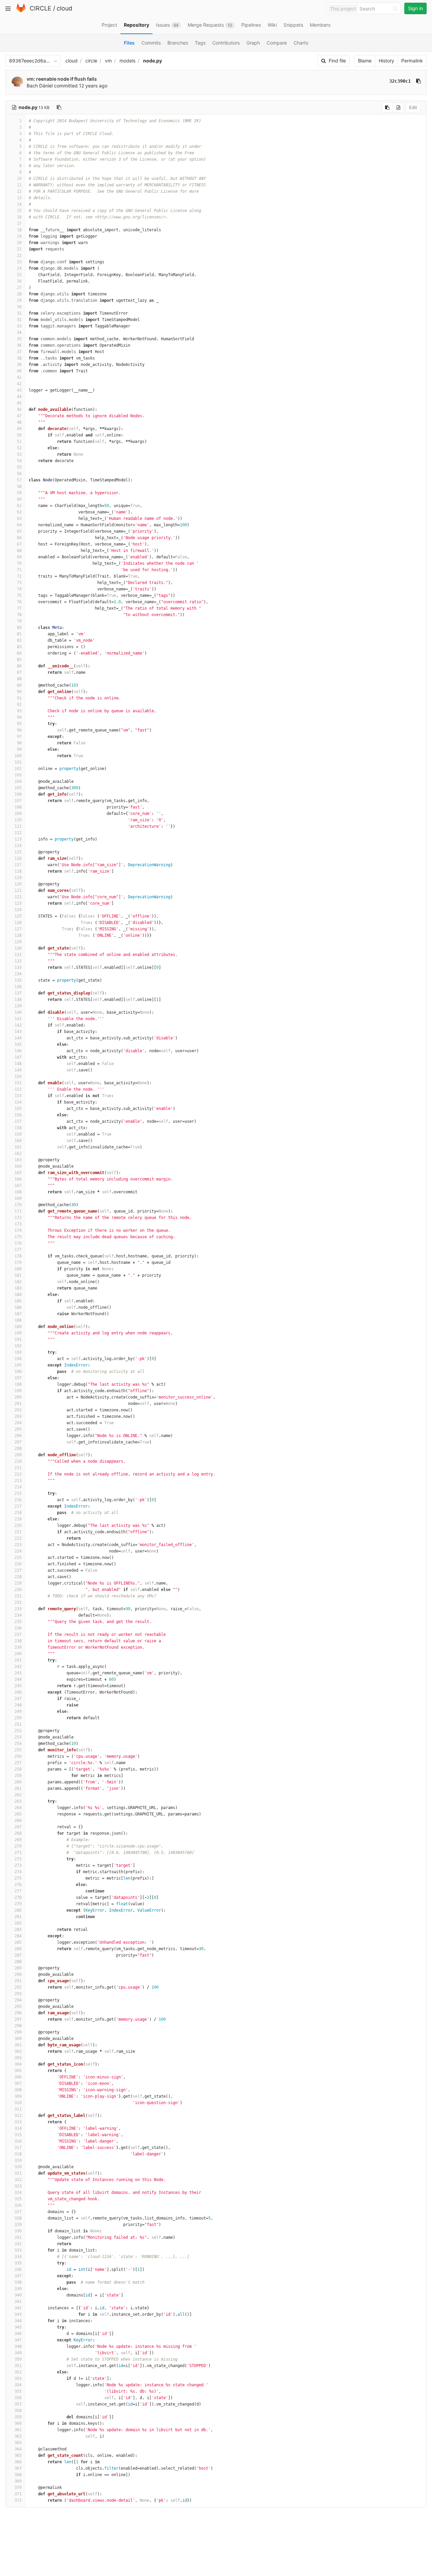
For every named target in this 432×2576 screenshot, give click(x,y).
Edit (413, 107)
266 (18, 1821)
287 (18, 1955)
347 (18, 2340)
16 (19, 217)
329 (18, 2225)
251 (18, 1724)
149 (18, 1070)
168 (18, 1192)
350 (18, 2359)
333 (18, 2250)
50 (19, 435)
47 (19, 416)
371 (18, 2494)
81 (19, 634)
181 (18, 1275)
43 (19, 390)
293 (18, 1994)
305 (18, 2071)
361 (18, 2430)
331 (18, 2237)
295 (18, 2007)
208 (18, 1449)
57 (19, 480)
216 (18, 1500)
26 (19, 281)
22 (19, 256)
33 (19, 326)
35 (19, 339)
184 (18, 1295)
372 (18, 2500)
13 (19, 198)
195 (18, 1365)
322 (18, 2180)
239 (18, 1647)
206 (18, 1436)
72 (19, 576)
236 (18, 1628)
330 (18, 2231)
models (127, 61)
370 (18, 2488)
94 (19, 717)
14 (19, 204)
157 (18, 1121)
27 (19, 288)
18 (19, 230)
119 (18, 878)
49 (19, 429)
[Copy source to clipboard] (387, 107)
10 (19, 179)
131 (18, 955)
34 (19, 333)
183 (18, 1288)
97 (19, 737)
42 (19, 384)
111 (18, 826)
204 (18, 1423)
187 (18, 1314)
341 (18, 2302)
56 (19, 474)
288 (18, 1962)
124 (18, 910)
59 (19, 493)
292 (18, 1987)
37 (19, 352)
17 (19, 223)
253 (18, 1737)
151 (18, 1083)
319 (18, 2160)
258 (18, 1769)
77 (19, 608)
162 (18, 1153)
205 (18, 1429)
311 (18, 2109)
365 (18, 2455)
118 (18, 871)
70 (19, 563)
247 (18, 1699)
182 (18, 1282)
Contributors (226, 43)
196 (18, 1372)
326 (18, 2205)
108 (18, 807)
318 (18, 2154)
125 (18, 916)
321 (18, 2173)
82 (19, 640)
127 (18, 929)
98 (19, 743)
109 (18, 814)
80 (19, 628)
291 (18, 1981)
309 (18, 2096)
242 (18, 1667)
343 (18, 2314)
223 (18, 1545)
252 (18, 1731)
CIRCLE (40, 8)
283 (18, 1930)
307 (18, 2083)
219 (18, 1519)
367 (18, 2468)
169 (18, 1198)
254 (18, 1744)
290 (18, 1974)
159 (18, 1134)
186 (18, 1307)
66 (19, 538)
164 (18, 1166)
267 (18, 1827)
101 (18, 762)
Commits (151, 43)
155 (18, 1109)
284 (18, 1936)
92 (19, 705)
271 (18, 1853)
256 (18, 1756)
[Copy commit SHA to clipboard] (418, 81)
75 (19, 595)
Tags (200, 43)
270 (18, 1846)
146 (18, 1051)
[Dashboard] (21, 11)
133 (18, 967)
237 (18, 1635)
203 (18, 1416)
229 (18, 1583)
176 (18, 1243)
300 (18, 2039)
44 (19, 397)
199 (18, 1391)
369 (18, 2481)
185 (18, 1301)
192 (18, 1346)
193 (18, 1352)
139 (18, 1006)
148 (18, 1064)
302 (18, 2051)
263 (18, 1801)
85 (19, 660)
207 (18, 1442)
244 (18, 1679)
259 (18, 1776)
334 (18, 2257)
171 (18, 1211)
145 (18, 1044)
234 (18, 1615)
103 (18, 775)
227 (18, 1570)
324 (18, 2193)
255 (18, 1750)
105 (18, 788)
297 (18, 2019)
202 (18, 1410)
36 (19, 345)
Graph (253, 43)
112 (18, 833)
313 (18, 2122)
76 (19, 602)
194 (18, 1359)
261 (18, 1788)
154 (18, 1102)
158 (18, 1128)
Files (129, 43)
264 (18, 1808)
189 (18, 1327)
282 (18, 1923)
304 (18, 2064)
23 (19, 262)
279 (18, 1904)
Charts (301, 43)
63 (19, 519)
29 (19, 300)
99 (19, 749)
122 (18, 897)
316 (18, 2141)
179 (18, 1263)
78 (19, 615)
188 (18, 1320)
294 (18, 2000)
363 (18, 2443)
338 (18, 2282)
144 (18, 1038)
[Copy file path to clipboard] (59, 107)
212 (18, 1474)
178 (18, 1256)
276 (18, 1885)
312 (18, 2116)
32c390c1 (400, 81)
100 (18, 756)
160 (18, 1141)
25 (19, 275)
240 (18, 1654)
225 (18, 1558)
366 (18, 2462)
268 (18, 1833)
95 (19, 724)
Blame (365, 61)
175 (18, 1237)
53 (19, 454)
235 (18, 1622)
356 (18, 2398)
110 (18, 820)
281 (18, 1917)
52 (19, 448)
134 (18, 974)
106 (18, 794)
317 (18, 2148)
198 (18, 1384)
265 (18, 1814)
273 (18, 1865)
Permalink (412, 61)
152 (18, 1089)
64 (19, 525)
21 (19, 249)
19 (19, 236)
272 (18, 1859)
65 (19, 531)
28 (19, 294)
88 (19, 679)
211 (18, 1468)
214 (18, 1487)
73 (19, 583)
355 (18, 2391)
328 (18, 2218)
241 (18, 1660)
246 (18, 1692)
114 (18, 846)
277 (18, 1891)
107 (18, 801)
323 (18, 2186)
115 (18, 852)
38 (19, 358)
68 (19, 551)
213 (18, 1481)
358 (18, 2411)
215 (18, 1493)
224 (18, 1551)
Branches (178, 43)
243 (18, 1673)
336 (18, 2269)
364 (18, 2449)
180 (18, 1269)
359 (18, 2417)
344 (18, 2321)
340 (18, 2295)
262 (18, 1795)
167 (18, 1186)
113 (18, 839)
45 (19, 403)
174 (18, 1230)
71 (19, 570)
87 (19, 672)
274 (18, 1872)
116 (18, 858)
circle (91, 61)
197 (18, 1378)
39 (19, 365)
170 (18, 1205)
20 (19, 243)
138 (18, 1000)
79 (19, 621)
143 (18, 1032)
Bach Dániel (40, 86)
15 (19, 211)
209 (18, 1455)
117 (18, 865)
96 (19, 730)
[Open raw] (398, 107)
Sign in (415, 8)
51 (19, 442)
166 (18, 1179)
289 (18, 1968)
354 (18, 2385)
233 (18, 1609)
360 (18, 2423)
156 (18, 1115)
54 (19, 461)
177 (18, 1250)
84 (19, 653)
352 (18, 2372)
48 (19, 422)
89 (19, 685)
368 (18, 2475)
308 (18, 2090)
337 (18, 2276)
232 (18, 1602)
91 (19, 698)
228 (18, 1577)
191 (18, 1339)
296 (18, 2013)
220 (18, 1525)
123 (18, 903)
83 (19, 647)
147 (18, 1057)
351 (18, 2366)
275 (18, 1878)
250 (18, 1718)
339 (18, 2289)
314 (18, 2128)
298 (18, 2026)
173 (18, 1224)
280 (18, 1910)
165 (18, 1173)
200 (18, 1397)
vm (108, 61)
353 (18, 2379)
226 (18, 1564)
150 (18, 1077)
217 (18, 1506)
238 (18, 1641)
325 (18, 2199)
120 (18, 884)
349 (18, 2353)
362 (18, 2436)
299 (18, 2032)
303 (18, 2058)
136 (18, 987)
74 (19, 589)
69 (19, 557)
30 (19, 307)
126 (18, 923)
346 (18, 2334)
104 (18, 781)
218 (18, 1513)
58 (19, 486)
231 (18, 1596)
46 (19, 409)
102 (18, 769)
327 (18, 2212)
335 (18, 2263)
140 (18, 1012)
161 (18, 1147)
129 (18, 942)
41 (19, 377)
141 (18, 1019)
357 (18, 2404)
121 (18, 891)
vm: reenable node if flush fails (62, 79)
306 (18, 2077)
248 (18, 1705)
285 (18, 1942)
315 (18, 2135)
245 (18, 1686)
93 (19, 711)
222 (18, 1538)
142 (18, 1025)
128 (18, 935)
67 (19, 544)
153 (18, 1096)
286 (18, 1949)
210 (18, 1461)
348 (18, 2346)
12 (19, 191)
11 (19, 185)
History (386, 61)
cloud (64, 8)
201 (18, 1404)
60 (19, 499)
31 (19, 313)
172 (18, 1218)
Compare (277, 43)
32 (19, 320)
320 (18, 2167)
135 (18, 980)
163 (18, 1160)
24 (19, 268)
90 (19, 692)
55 (19, 467)
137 (18, 993)
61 (19, 506)
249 (18, 1711)
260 (18, 1782)
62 (19, 512)
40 (19, 371)
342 (18, 2308)
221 (18, 1532)
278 (18, 1897)
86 (19, 666)
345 (18, 2327)
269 (18, 1840)
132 (18, 961)
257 (18, 1763)
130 (18, 948)
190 (18, 1333)
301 (18, 2045)
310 (18, 2103)
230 (18, 1590)
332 (18, 2244)
